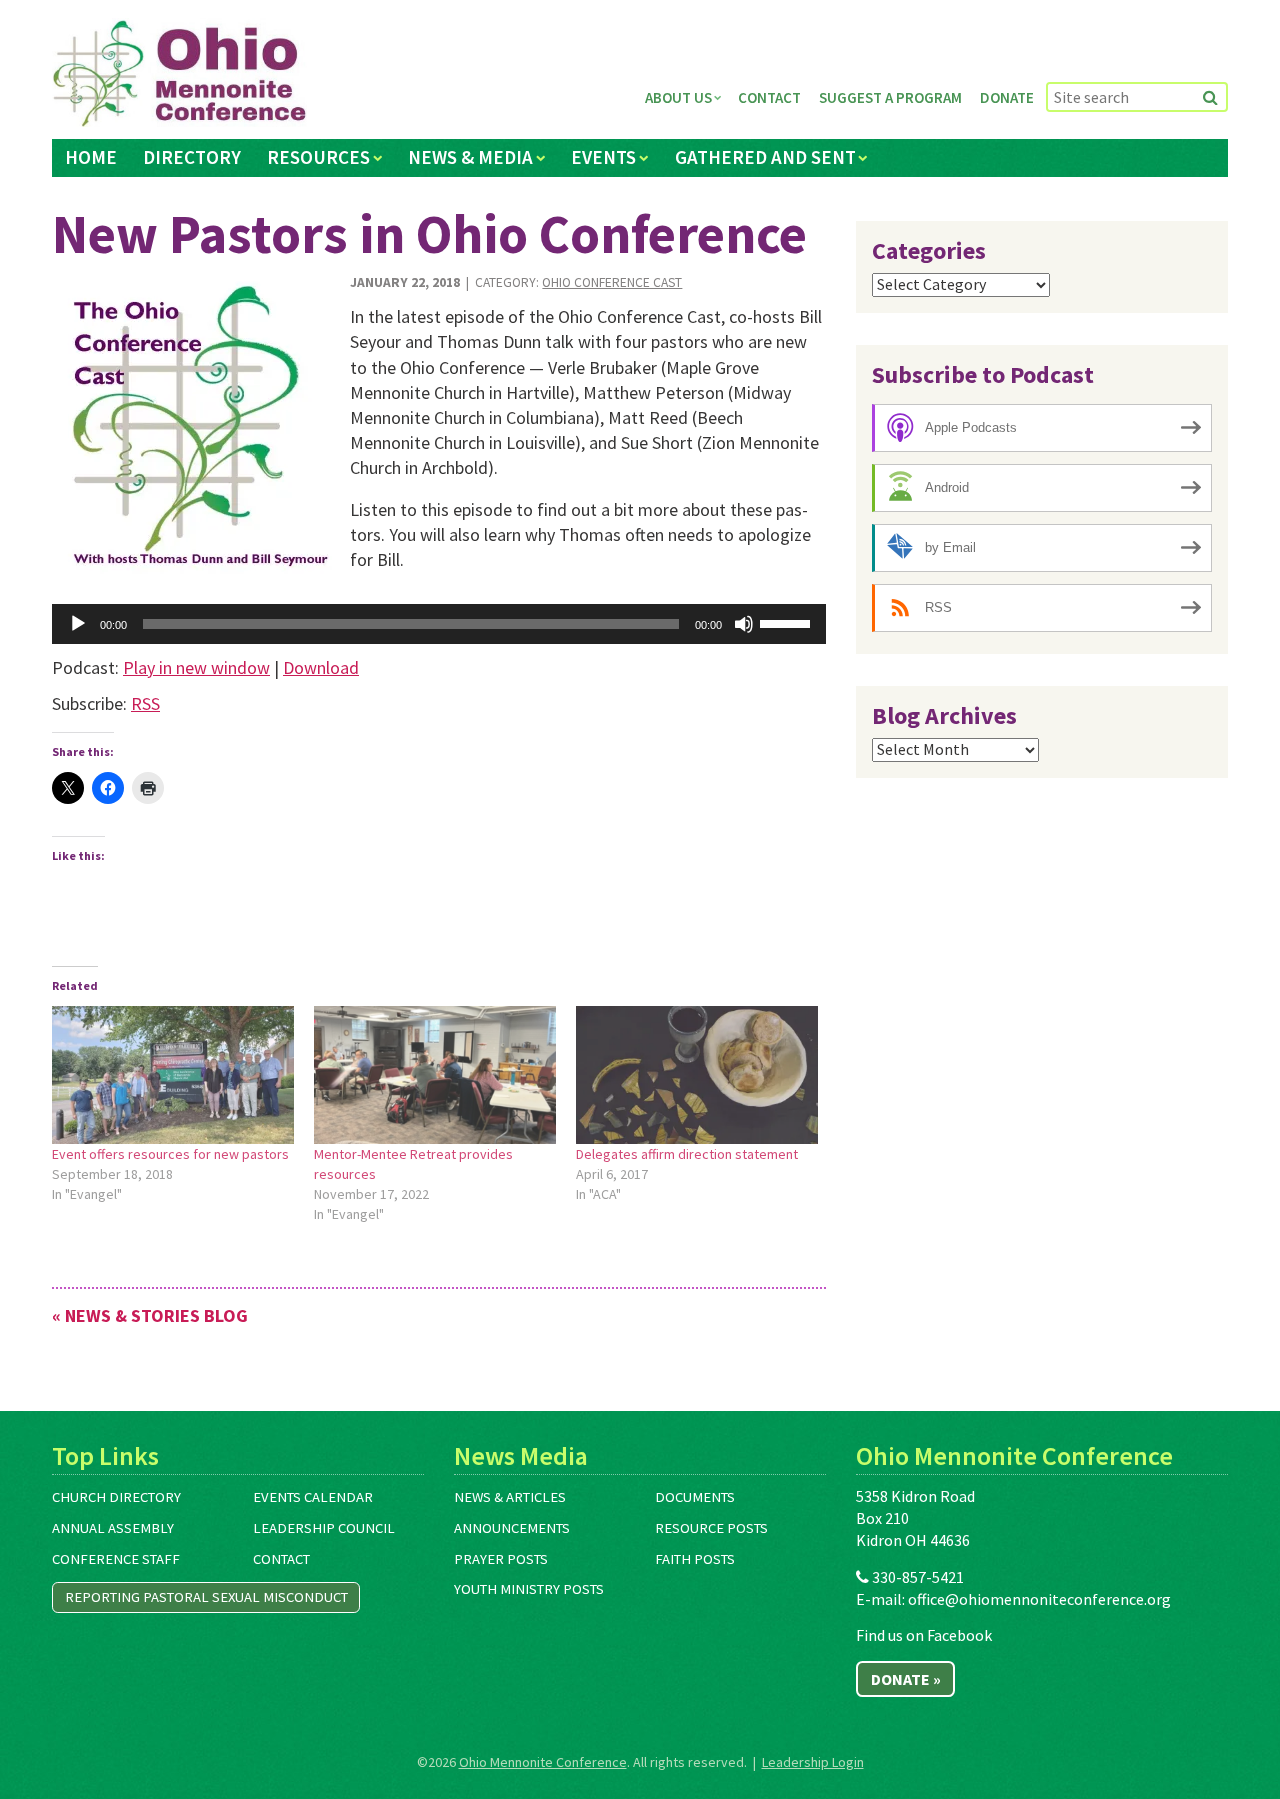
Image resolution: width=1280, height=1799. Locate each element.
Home (91, 157)
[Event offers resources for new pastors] (173, 1075)
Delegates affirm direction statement (687, 1154)
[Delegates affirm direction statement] (697, 1075)
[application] (439, 624)
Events (603, 157)
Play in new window (196, 667)
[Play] (78, 624)
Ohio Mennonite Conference (543, 1762)
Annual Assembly (113, 1528)
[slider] (788, 622)
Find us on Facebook (924, 1635)
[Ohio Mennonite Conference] (179, 74)
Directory (192, 157)
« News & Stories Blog (150, 1315)
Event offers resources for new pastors (170, 1154)
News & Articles (510, 1497)
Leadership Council (324, 1528)
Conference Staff (116, 1559)
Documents (695, 1497)
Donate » (906, 1679)
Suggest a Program (890, 97)
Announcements (512, 1528)
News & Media (470, 157)
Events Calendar (313, 1497)
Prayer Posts (501, 1559)
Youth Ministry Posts (529, 1589)
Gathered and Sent (765, 157)
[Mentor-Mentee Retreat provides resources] (435, 1075)
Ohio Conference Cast (612, 282)
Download (321, 667)
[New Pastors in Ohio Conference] (194, 424)
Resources (318, 157)
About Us (678, 97)
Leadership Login (813, 1762)
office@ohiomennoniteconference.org (1039, 1599)
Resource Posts (711, 1528)
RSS (145, 703)
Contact (769, 97)
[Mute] (744, 624)
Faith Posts (695, 1559)
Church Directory (116, 1497)
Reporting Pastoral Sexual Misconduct (206, 1597)
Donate (1007, 97)
